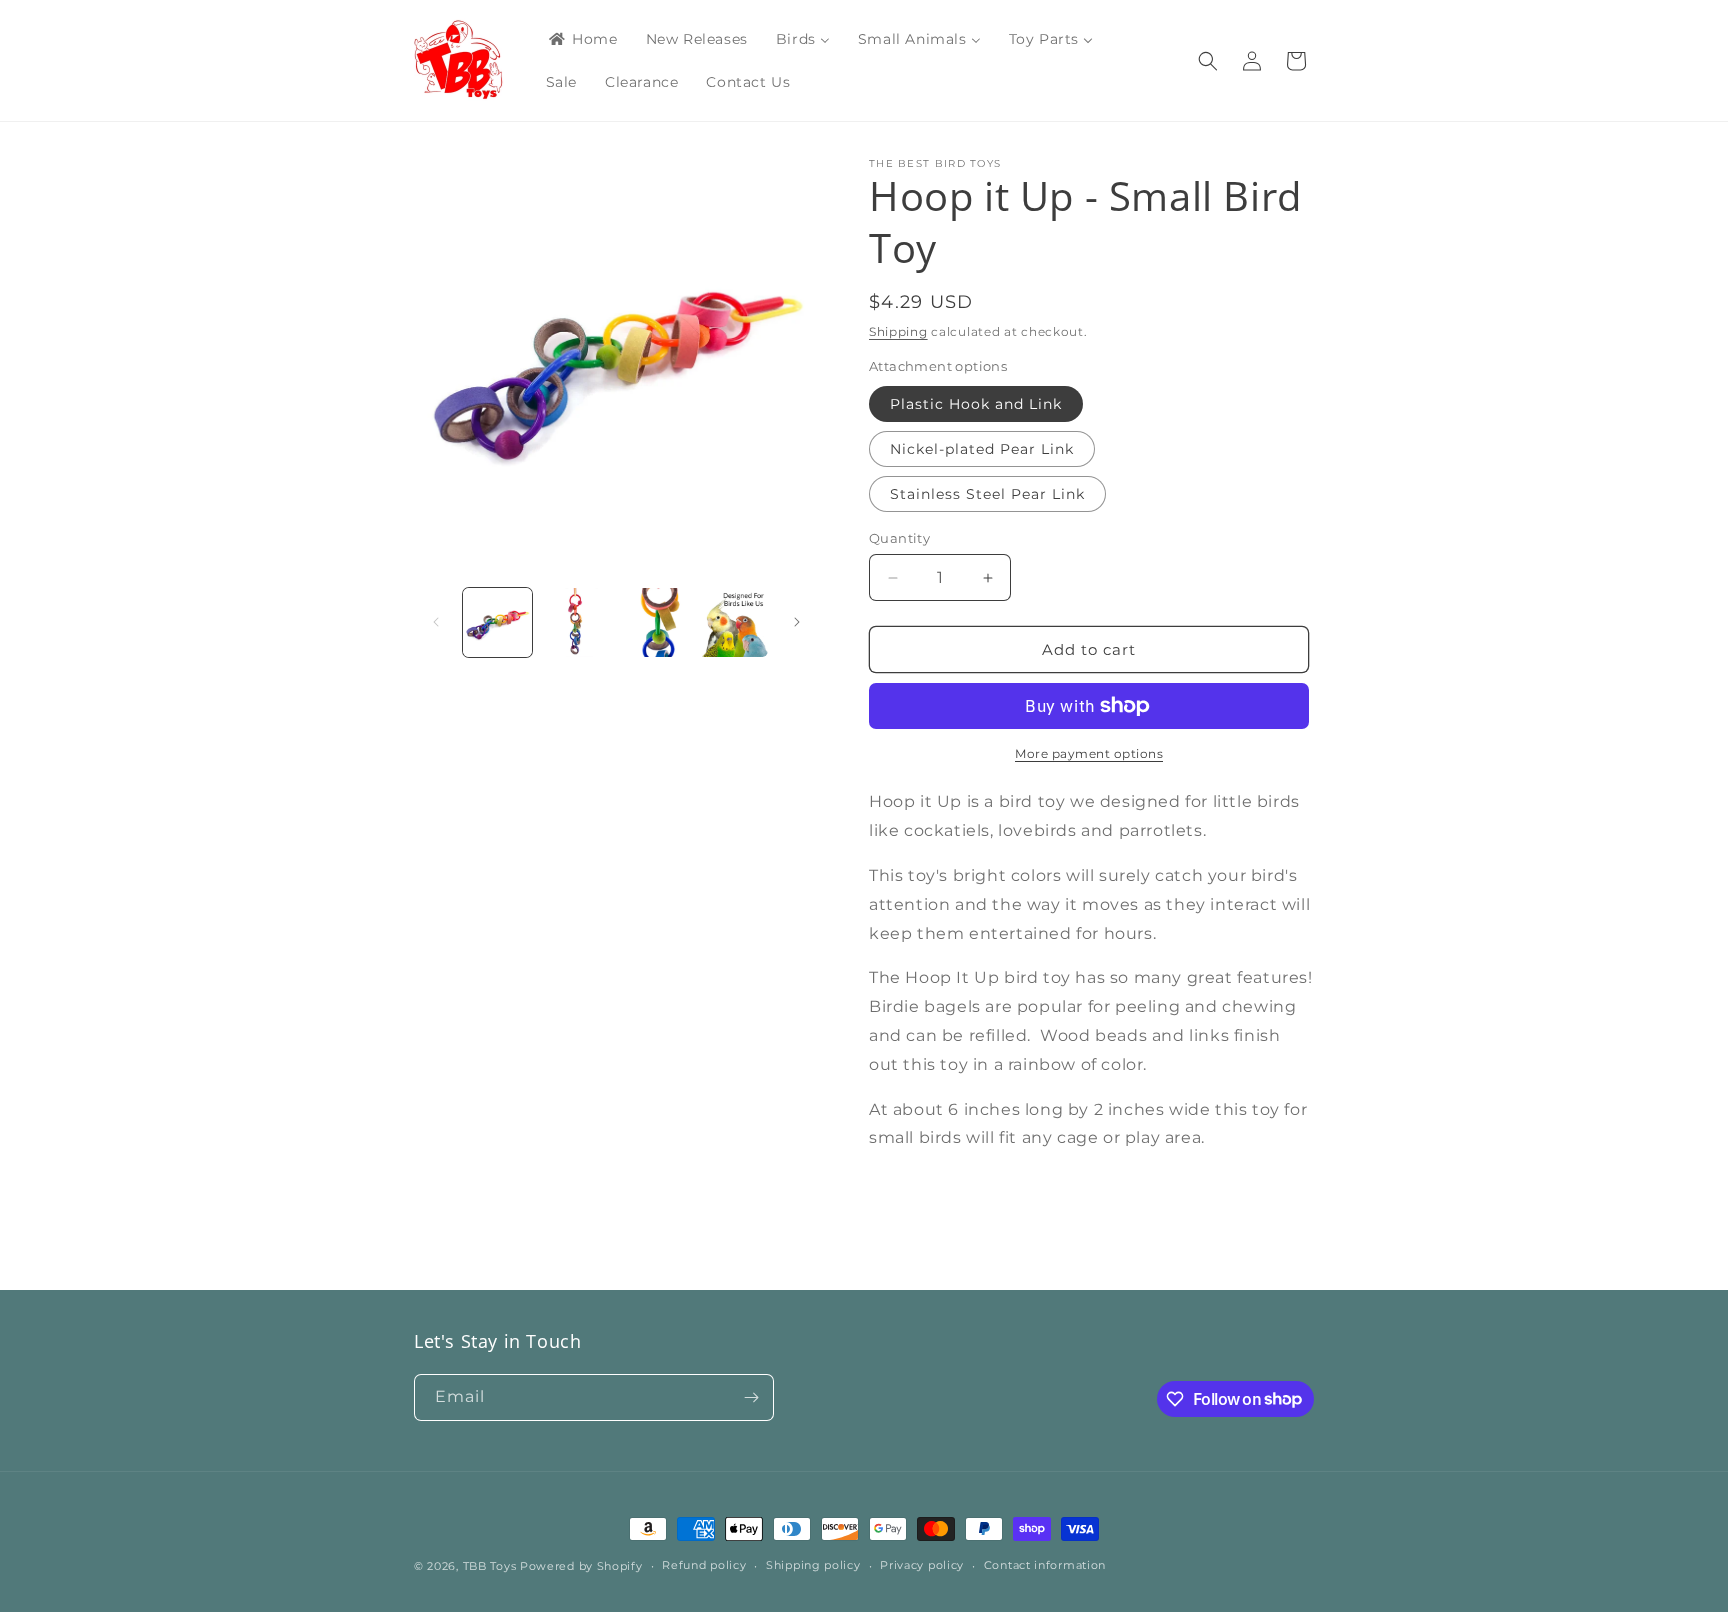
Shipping (898, 331)
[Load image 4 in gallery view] (733, 622)
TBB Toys (490, 1566)
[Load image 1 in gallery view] (497, 622)
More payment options (1089, 753)
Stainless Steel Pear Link (987, 494)
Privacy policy (922, 1565)
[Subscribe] (751, 1397)
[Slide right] (797, 622)
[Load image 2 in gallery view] (576, 622)
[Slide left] (436, 622)
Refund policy (704, 1565)
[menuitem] (582, 39)
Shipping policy (813, 1565)
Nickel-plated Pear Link (982, 449)
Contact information (1045, 1565)
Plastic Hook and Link (976, 404)
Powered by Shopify (581, 1566)
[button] (1208, 61)
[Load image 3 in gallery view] (655, 622)
